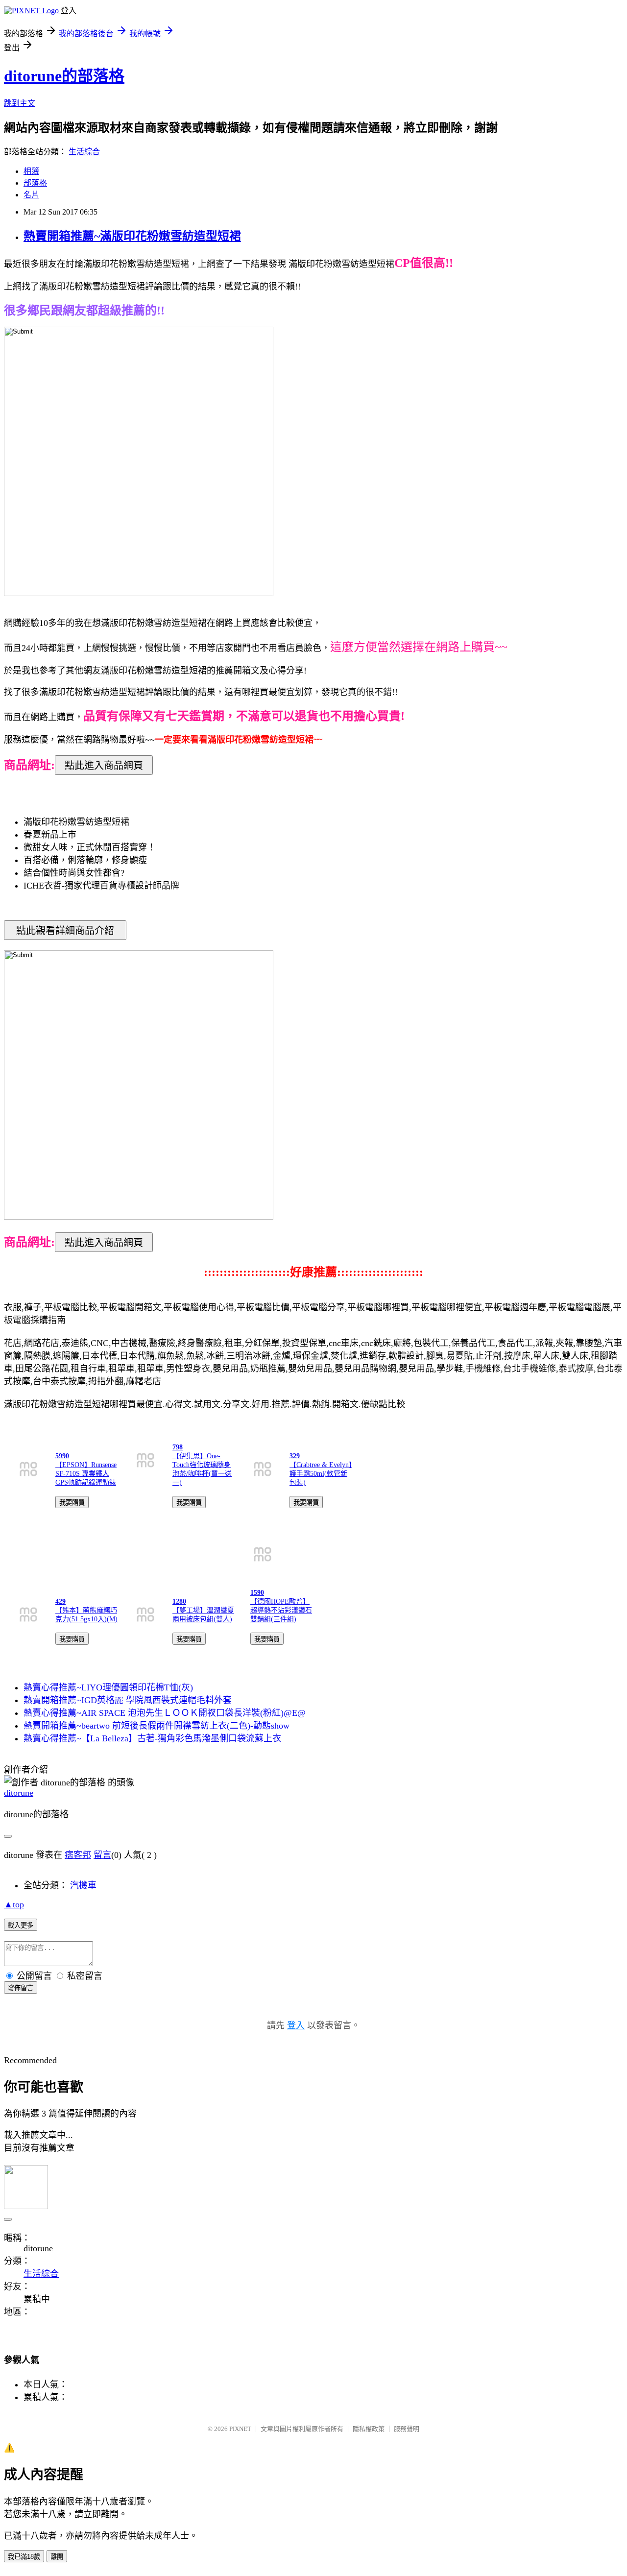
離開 (57, 2557)
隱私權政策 (369, 2429)
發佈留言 (21, 1988)
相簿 (31, 171)
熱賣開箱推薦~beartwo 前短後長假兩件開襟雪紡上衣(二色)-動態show (157, 1726)
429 (60, 1601)
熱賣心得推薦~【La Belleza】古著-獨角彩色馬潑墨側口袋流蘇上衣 (152, 1738)
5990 (62, 1456)
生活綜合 (84, 152)
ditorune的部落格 (64, 76)
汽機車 (83, 1885)
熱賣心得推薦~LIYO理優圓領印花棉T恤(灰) (108, 1687)
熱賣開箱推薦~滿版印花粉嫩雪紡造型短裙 (132, 236)
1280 (179, 1601)
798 (178, 1447)
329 (295, 1456)
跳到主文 (20, 103)
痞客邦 (78, 1855)
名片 (31, 195)
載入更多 (21, 1925)
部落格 (35, 183)
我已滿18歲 (24, 2557)
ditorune (19, 1793)
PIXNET (240, 2429)
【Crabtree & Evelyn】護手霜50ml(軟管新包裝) (321, 1474)
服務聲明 (407, 2429)
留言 (102, 1855)
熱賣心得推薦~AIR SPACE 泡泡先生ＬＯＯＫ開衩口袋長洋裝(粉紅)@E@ (165, 1713)
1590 (257, 1593)
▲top (14, 1904)
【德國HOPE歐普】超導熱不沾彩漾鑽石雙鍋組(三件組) (281, 1610)
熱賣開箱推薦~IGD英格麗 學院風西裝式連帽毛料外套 (128, 1700)
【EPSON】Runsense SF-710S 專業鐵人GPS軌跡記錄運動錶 (86, 1474)
